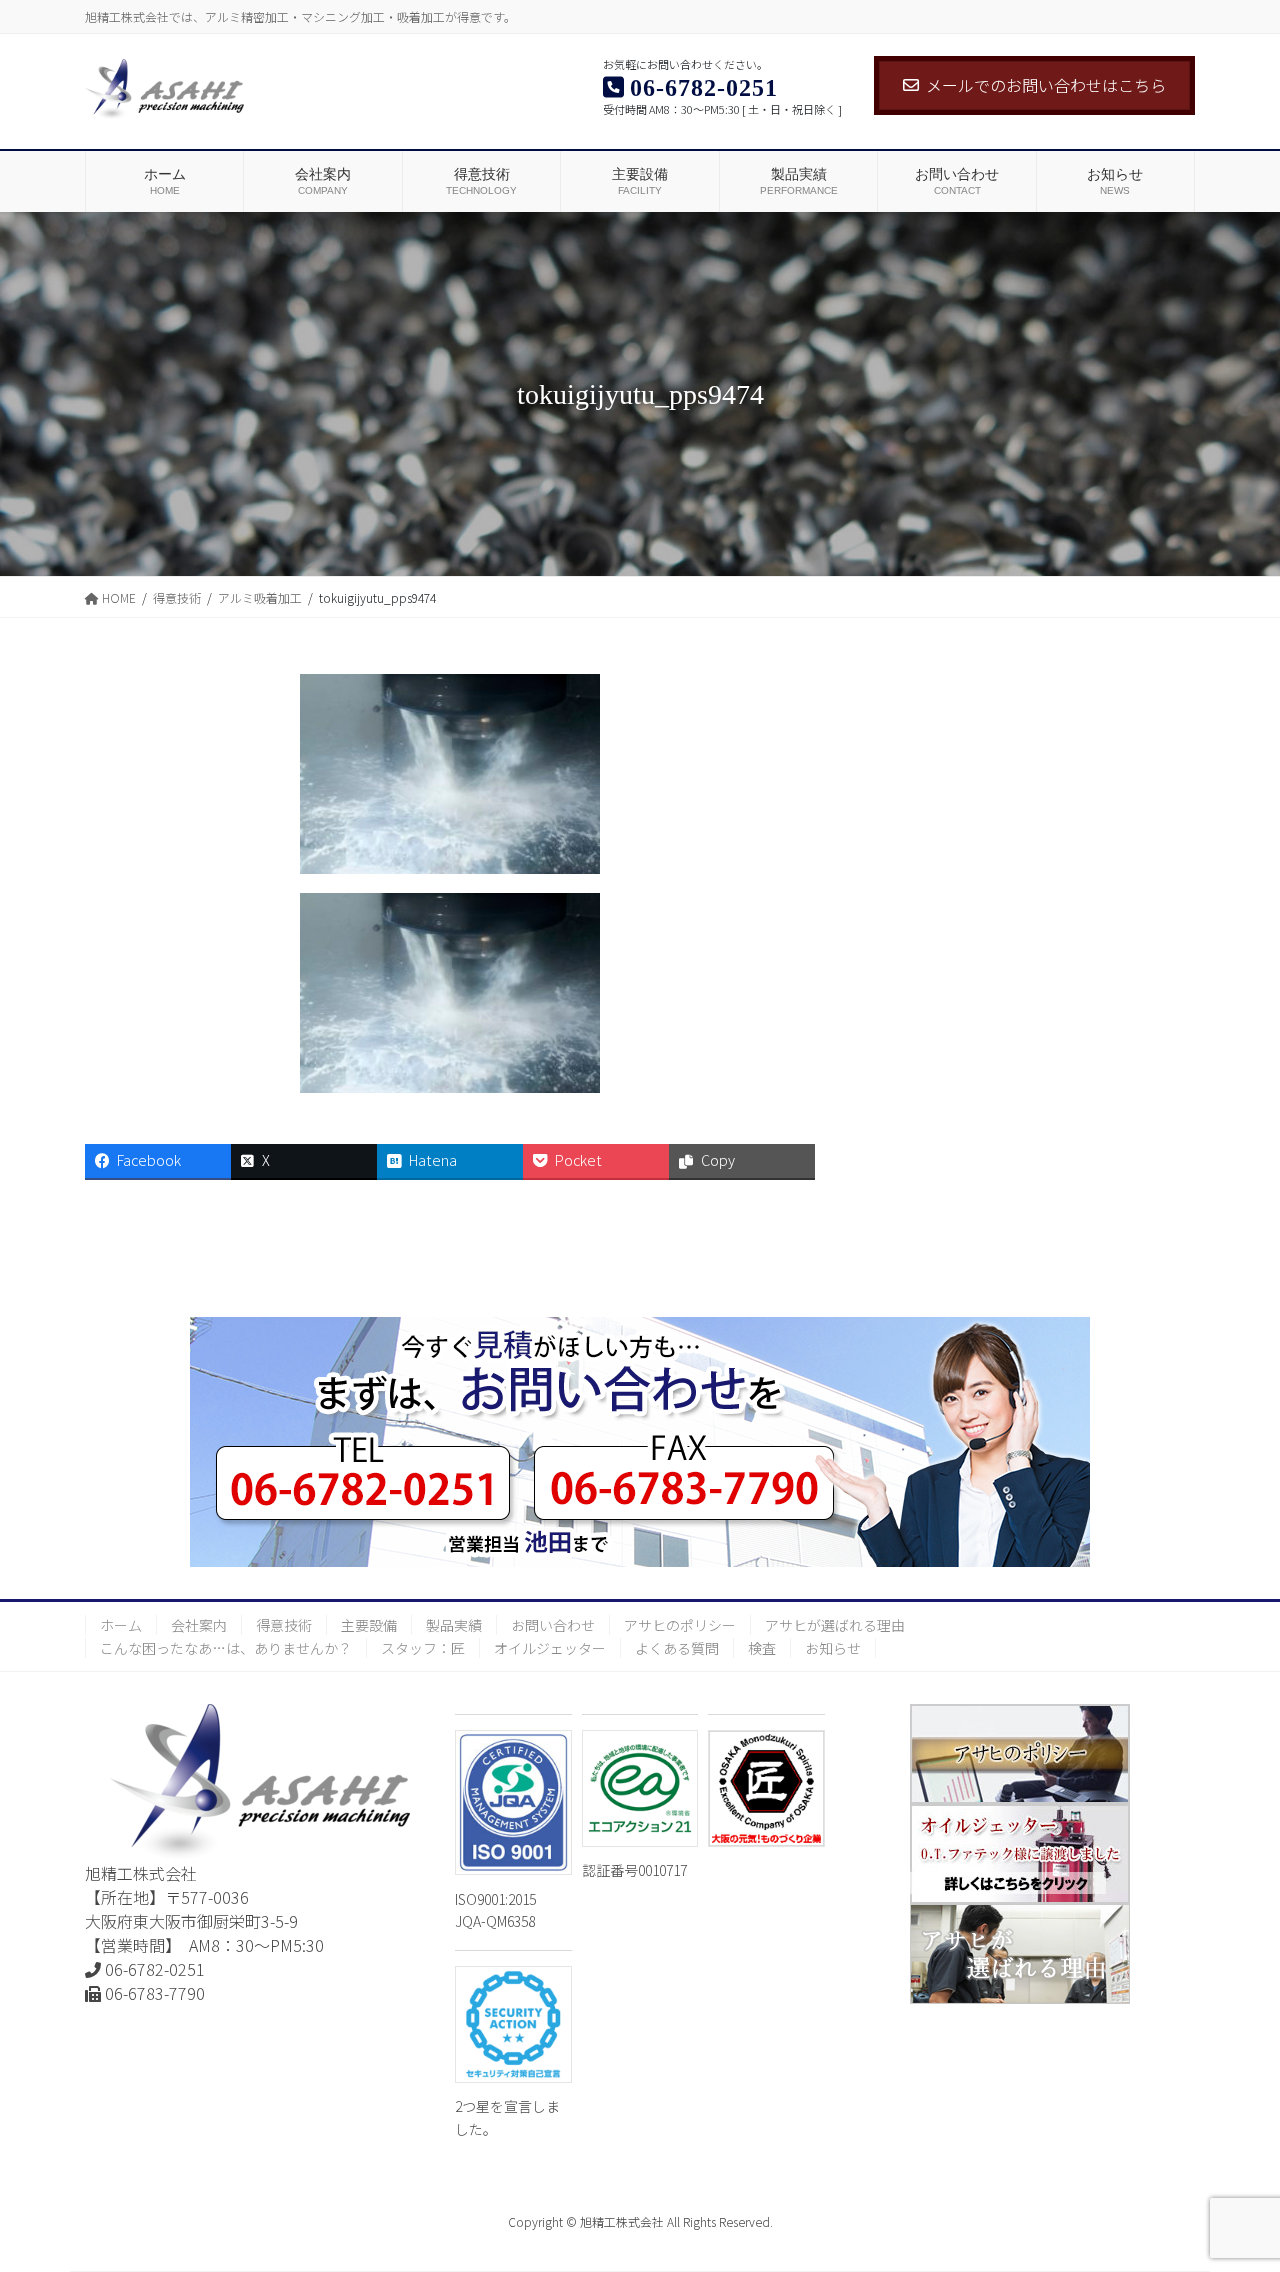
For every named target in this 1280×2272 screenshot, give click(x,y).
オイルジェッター (550, 1648)
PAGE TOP (1233, 2185)
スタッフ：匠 (423, 1648)
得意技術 (284, 1625)
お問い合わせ (553, 1625)
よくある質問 (677, 1648)
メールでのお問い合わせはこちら (1046, 85)
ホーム (121, 1625)
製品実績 (454, 1625)
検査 (762, 1648)
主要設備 (369, 1625)
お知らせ (833, 1648)
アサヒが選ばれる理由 (835, 1625)
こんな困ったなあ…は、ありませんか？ (226, 1648)
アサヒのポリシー (680, 1625)
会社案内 (199, 1625)
